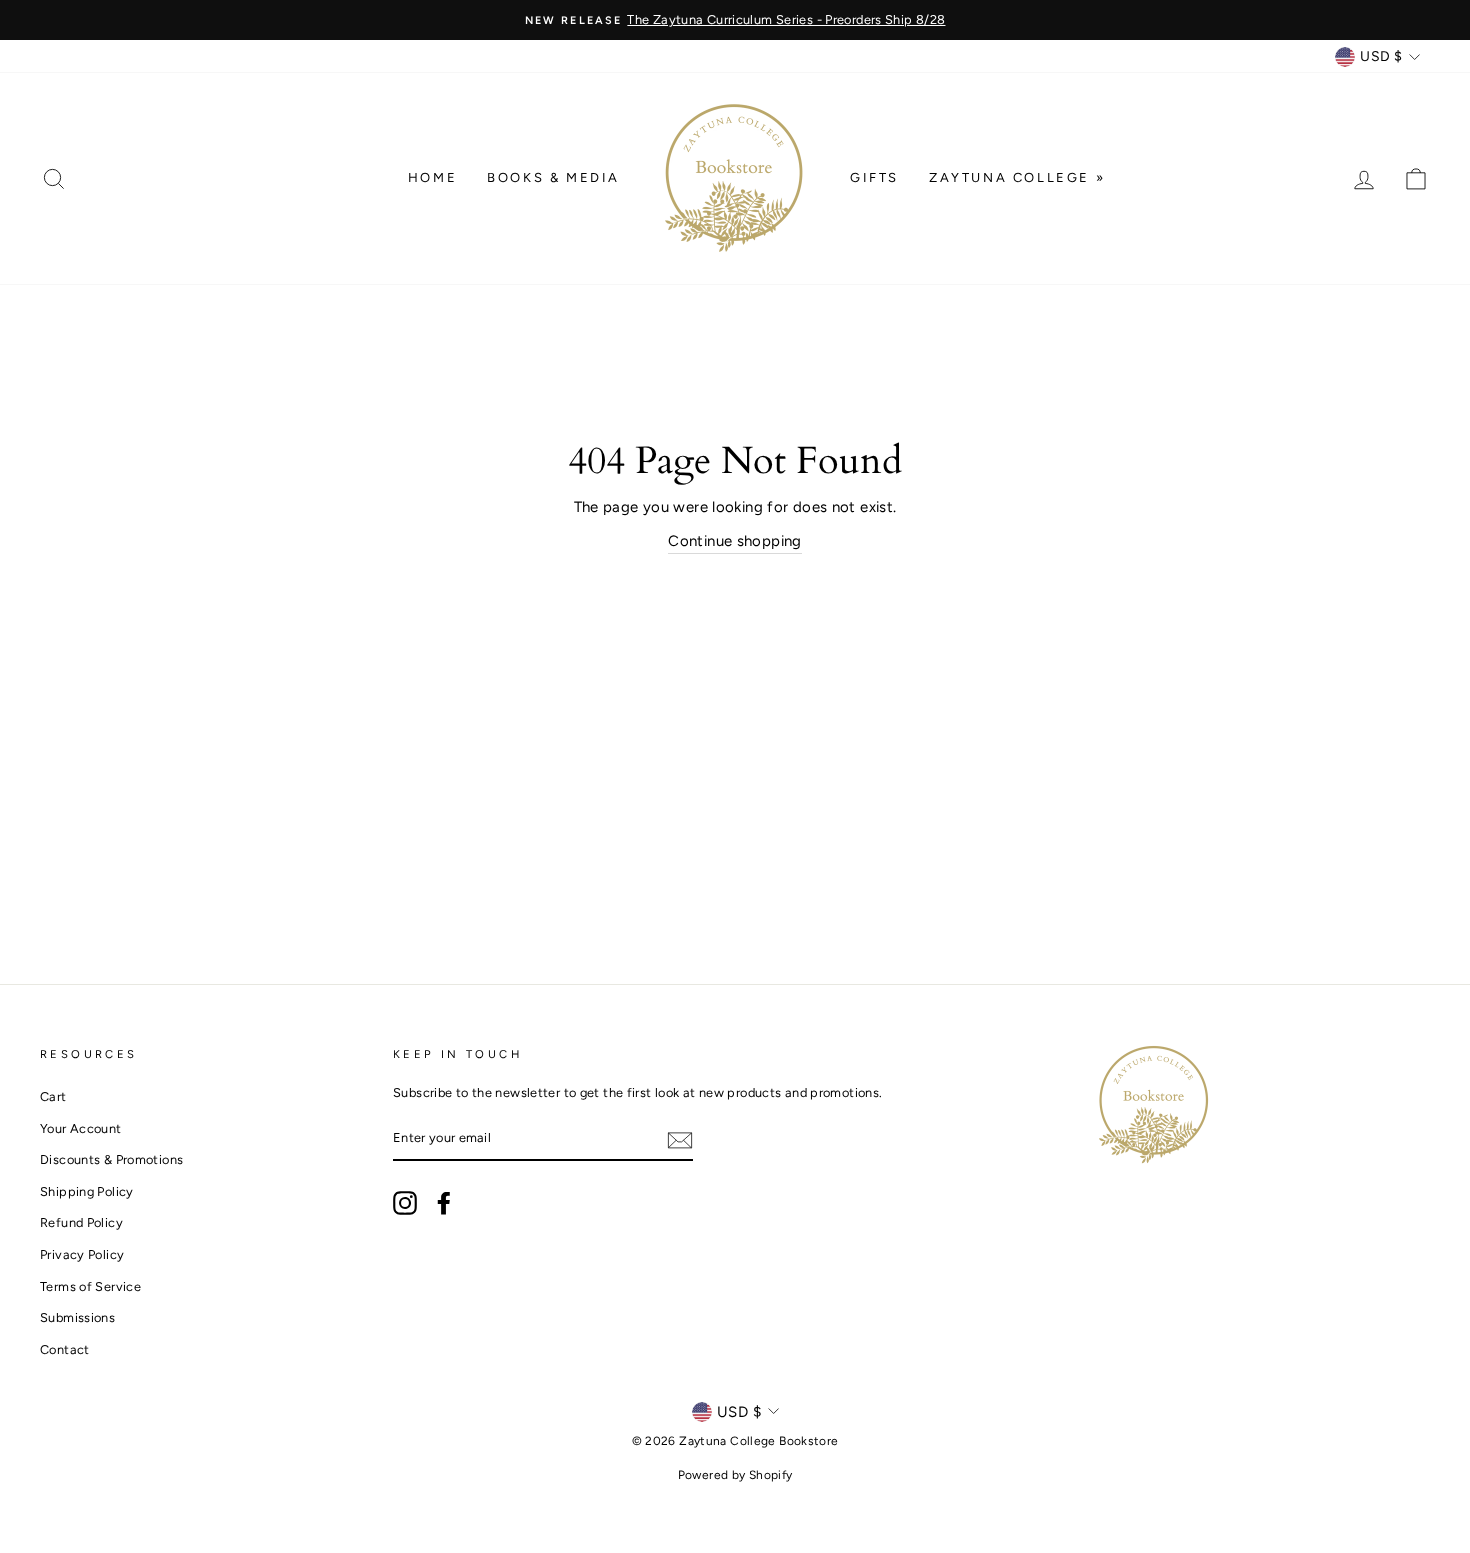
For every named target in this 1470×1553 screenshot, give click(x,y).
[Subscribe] (680, 1139)
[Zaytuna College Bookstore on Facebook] (444, 1203)
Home (432, 177)
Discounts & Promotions (111, 1159)
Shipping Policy (87, 1191)
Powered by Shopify (735, 1475)
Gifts (874, 177)
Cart (53, 1096)
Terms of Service (90, 1286)
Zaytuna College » (1017, 177)
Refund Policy (81, 1222)
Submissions (77, 1317)
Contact (65, 1349)
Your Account (81, 1128)
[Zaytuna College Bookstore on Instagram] (405, 1203)
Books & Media (553, 177)
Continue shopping (734, 541)
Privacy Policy (82, 1254)
